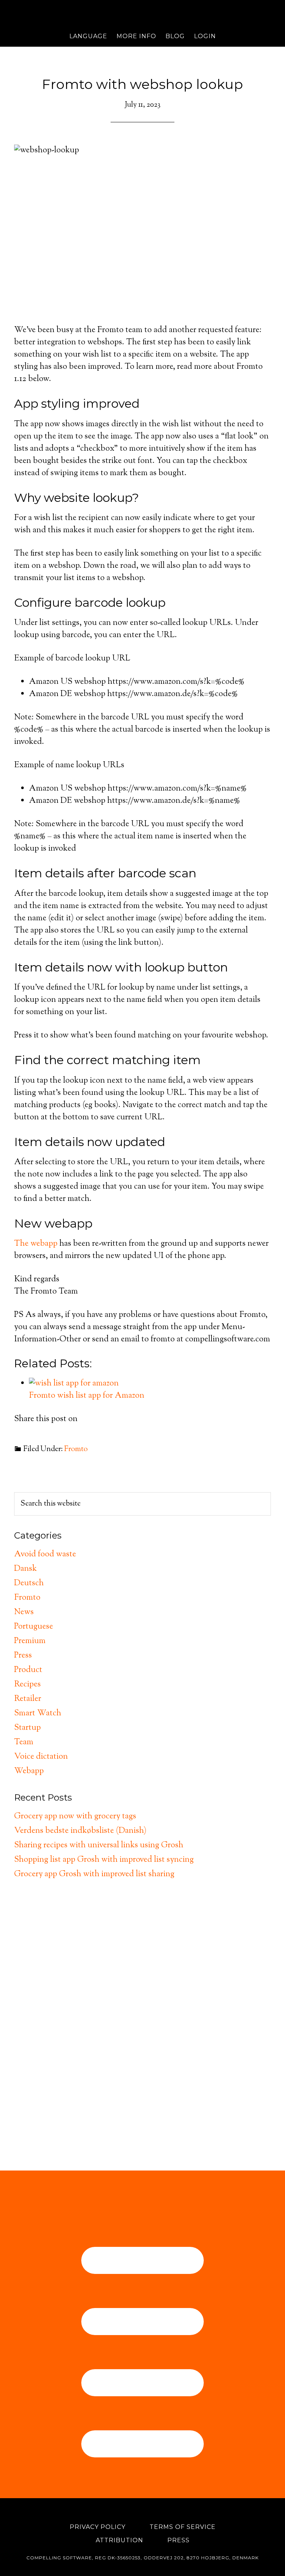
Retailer (28, 1699)
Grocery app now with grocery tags (75, 1817)
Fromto (76, 1449)
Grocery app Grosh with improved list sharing (94, 1874)
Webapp (29, 1771)
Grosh (142, 13)
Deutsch (29, 1583)
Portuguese (34, 1627)
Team (24, 1742)
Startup (27, 1728)
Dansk (25, 1569)
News (24, 1612)
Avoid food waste (45, 1554)
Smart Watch (38, 1714)
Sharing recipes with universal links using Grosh (99, 1845)
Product (28, 1670)
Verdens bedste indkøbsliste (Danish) (80, 1831)
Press (23, 1656)
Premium (30, 1641)
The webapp (36, 1244)
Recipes (27, 1685)
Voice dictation (41, 1757)
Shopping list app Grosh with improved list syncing (104, 1860)
